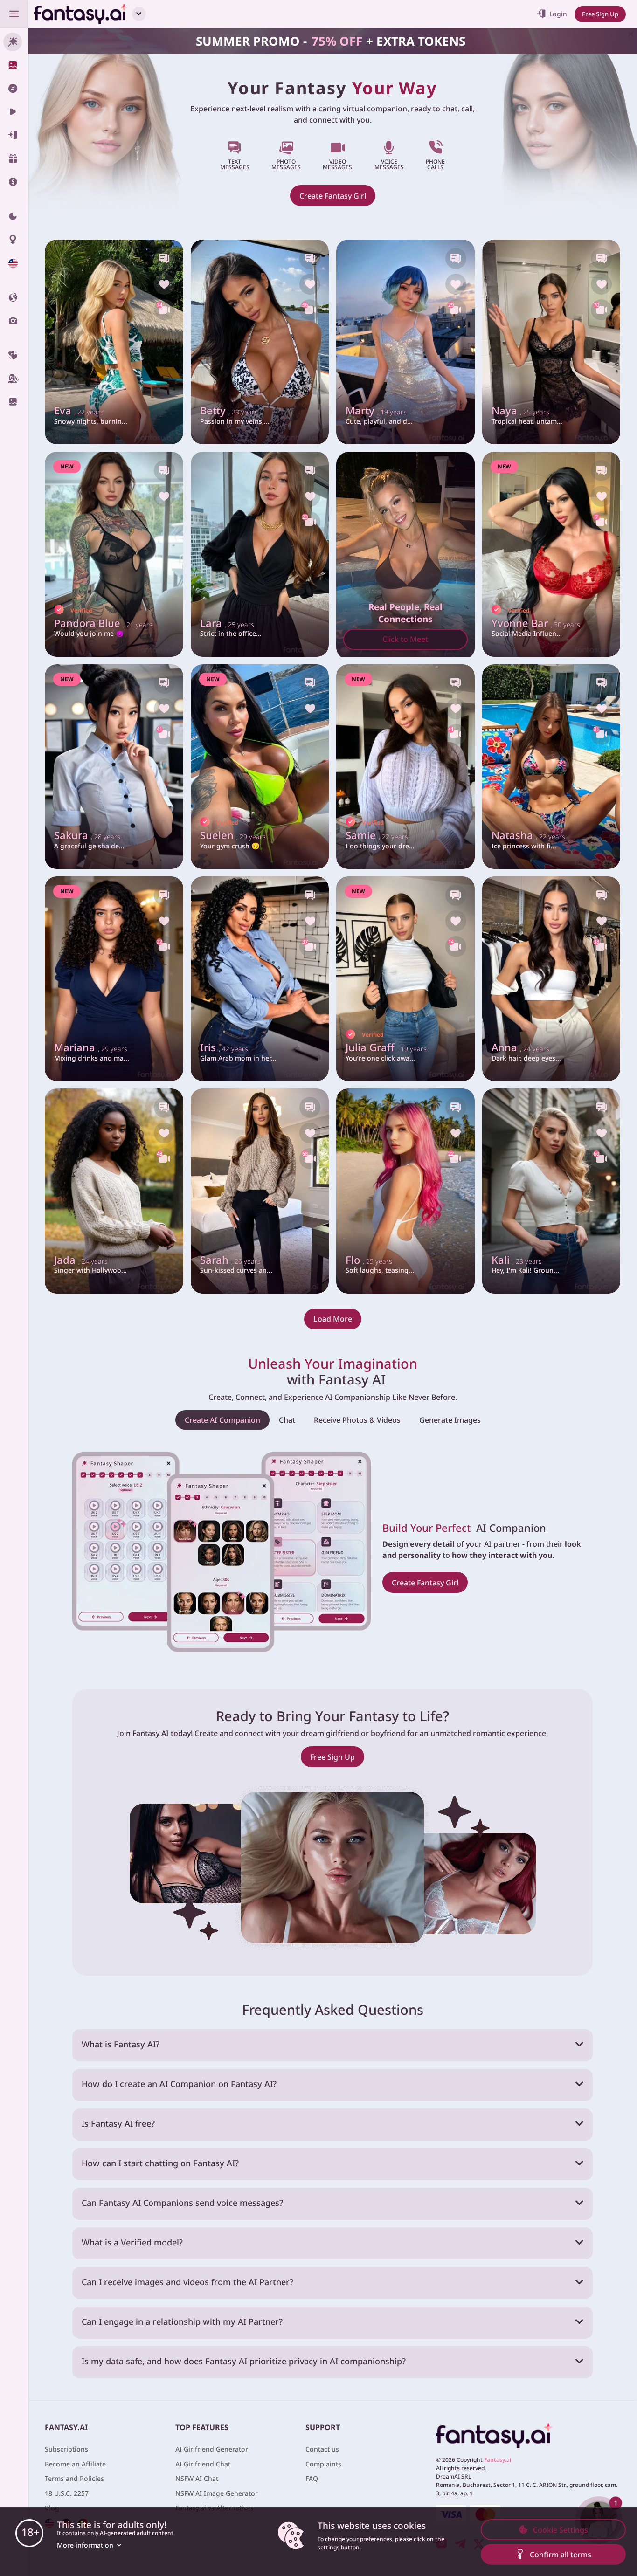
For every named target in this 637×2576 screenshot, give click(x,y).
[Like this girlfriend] (164, 284)
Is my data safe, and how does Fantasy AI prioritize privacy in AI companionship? (244, 2361)
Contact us (322, 2449)
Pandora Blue (103, 623)
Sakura (87, 836)
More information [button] (85, 2545)
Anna (520, 1048)
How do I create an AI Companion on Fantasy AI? (179, 2084)
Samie (377, 836)
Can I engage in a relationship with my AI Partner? (182, 2321)
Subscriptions (66, 2449)
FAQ (312, 2478)
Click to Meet (405, 639)
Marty (376, 411)
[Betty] (260, 342)
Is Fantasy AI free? (118, 2123)
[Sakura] (114, 767)
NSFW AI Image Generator (217, 2493)
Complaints (323, 2464)
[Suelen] (260, 767)
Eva (79, 411)
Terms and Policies (74, 2478)
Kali (517, 1260)
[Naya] (551, 342)
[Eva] (114, 342)
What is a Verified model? (132, 2242)
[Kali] (551, 1191)
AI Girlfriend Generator (212, 2449)
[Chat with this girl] (164, 258)
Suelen (233, 836)
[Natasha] (551, 767)
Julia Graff (386, 1048)
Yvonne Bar (536, 623)
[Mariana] (114, 979)
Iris (224, 1048)
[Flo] (405, 1191)
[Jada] (114, 1191)
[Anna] (551, 979)
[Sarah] (260, 1191)
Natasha (528, 836)
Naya (520, 411)
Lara (227, 623)
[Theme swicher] (14, 216)
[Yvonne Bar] (551, 554)
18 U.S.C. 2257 (67, 2493)
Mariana (91, 1048)
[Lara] (260, 554)
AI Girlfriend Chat (203, 2464)
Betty (229, 411)
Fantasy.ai (498, 2460)
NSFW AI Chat (197, 2478)
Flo (369, 1260)
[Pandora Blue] (114, 554)
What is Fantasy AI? (121, 2044)
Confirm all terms (561, 2555)
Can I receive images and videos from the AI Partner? (187, 2282)
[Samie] (405, 767)
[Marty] (405, 342)
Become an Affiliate (75, 2464)
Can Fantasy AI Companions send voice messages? (182, 2203)
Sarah (230, 1260)
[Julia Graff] (405, 979)
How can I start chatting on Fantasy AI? (160, 2163)
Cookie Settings (561, 2530)
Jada (81, 1260)
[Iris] (260, 979)
